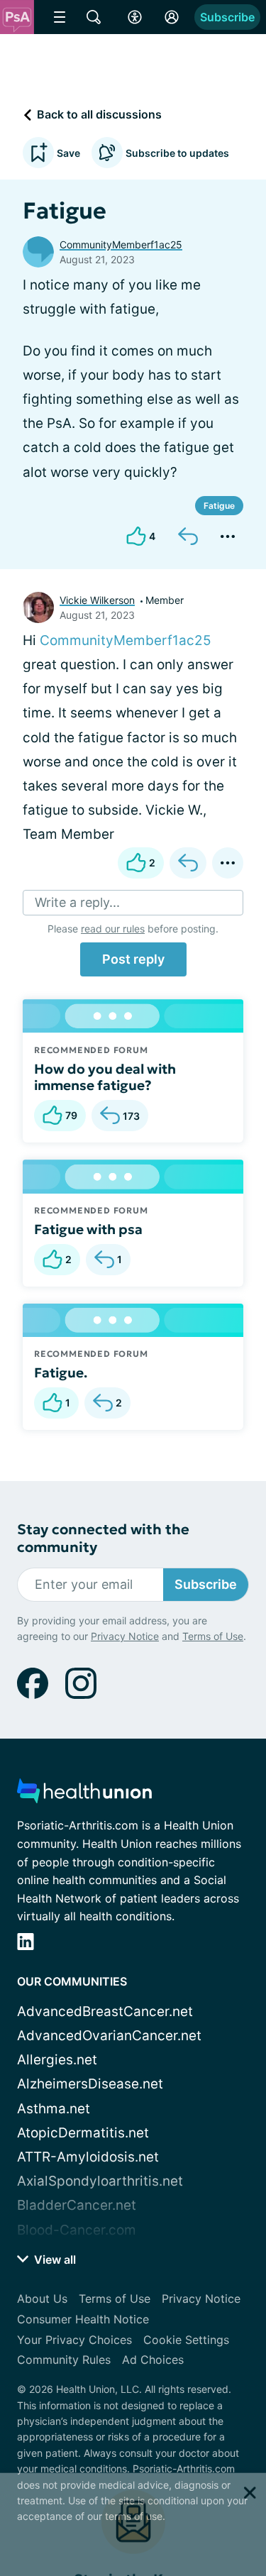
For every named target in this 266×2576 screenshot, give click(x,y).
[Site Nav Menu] (60, 17)
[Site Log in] (172, 17)
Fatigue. (61, 1372)
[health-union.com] (84, 1795)
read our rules (113, 929)
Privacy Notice (125, 2530)
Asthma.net (54, 2109)
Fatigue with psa (88, 1229)
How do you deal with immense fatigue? (105, 1077)
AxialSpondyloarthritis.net (100, 2181)
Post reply (133, 959)
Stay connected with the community (103, 1539)
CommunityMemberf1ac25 (121, 244)
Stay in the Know (133, 2385)
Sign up (217, 2474)
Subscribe (227, 17)
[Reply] (188, 536)
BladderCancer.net (77, 2205)
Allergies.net (57, 2060)
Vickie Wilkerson (97, 600)
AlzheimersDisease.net (90, 2084)
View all (54, 2259)
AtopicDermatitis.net (83, 2133)
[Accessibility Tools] (135, 17)
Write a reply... (77, 902)
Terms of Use (213, 2530)
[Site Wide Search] (94, 17)
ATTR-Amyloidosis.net (88, 2157)
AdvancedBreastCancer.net (105, 2011)
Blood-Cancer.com (77, 2230)
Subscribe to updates (177, 153)
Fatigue (219, 506)
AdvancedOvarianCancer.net (109, 2036)
